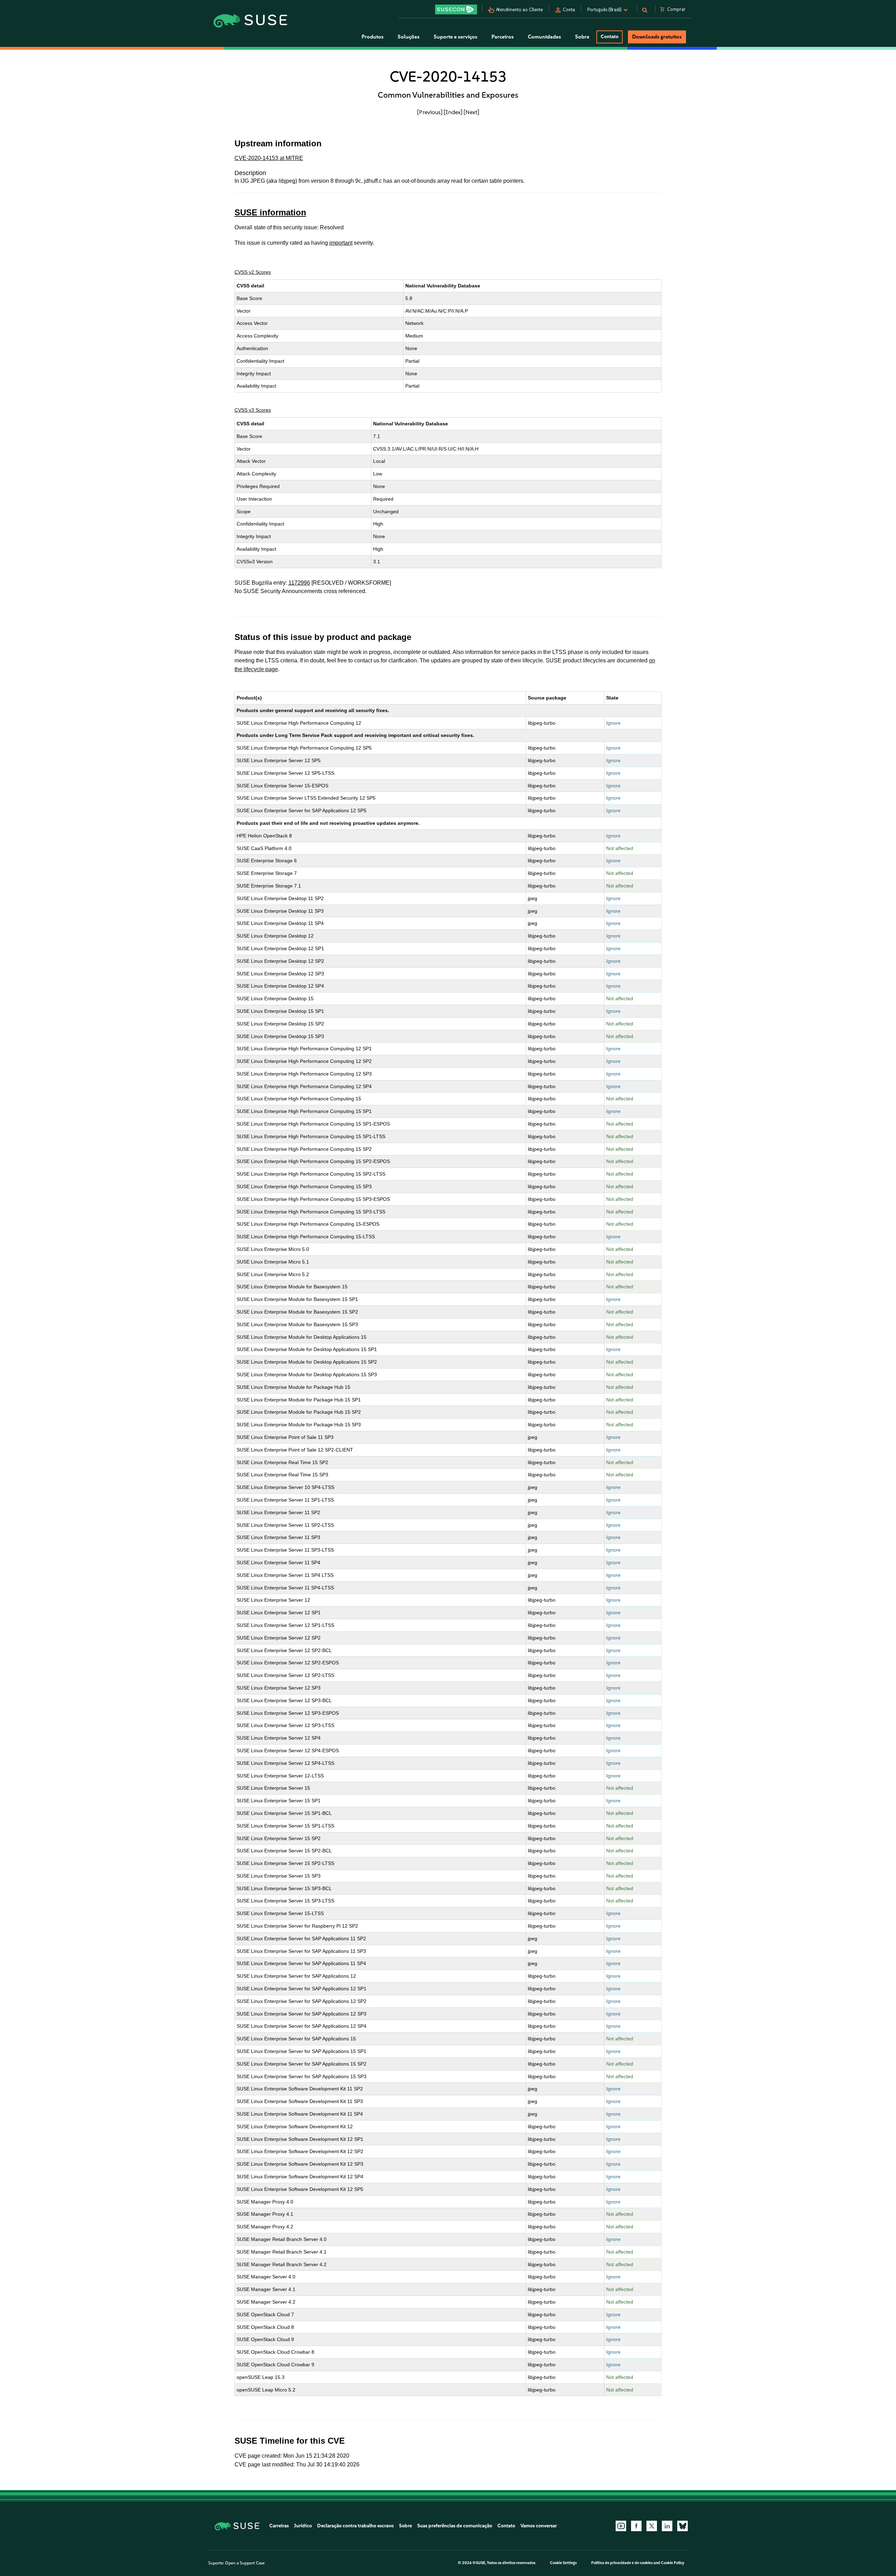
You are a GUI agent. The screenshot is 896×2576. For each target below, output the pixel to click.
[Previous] (430, 112)
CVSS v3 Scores (253, 410)
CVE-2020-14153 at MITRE (269, 158)
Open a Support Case (245, 2563)
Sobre (405, 2526)
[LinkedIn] (667, 2526)
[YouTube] (621, 2526)
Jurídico (303, 2526)
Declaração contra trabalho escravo (355, 2526)
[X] (652, 2526)
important (341, 243)
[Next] (471, 112)
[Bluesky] (682, 2526)
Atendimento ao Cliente (519, 10)
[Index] (453, 112)
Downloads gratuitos (657, 37)
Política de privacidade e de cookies (622, 2563)
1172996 (299, 583)
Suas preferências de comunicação (455, 2526)
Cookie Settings (563, 2563)
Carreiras (279, 2526)
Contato (610, 37)
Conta (569, 10)
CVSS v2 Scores (253, 272)
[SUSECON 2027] (456, 9)
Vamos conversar (539, 2526)
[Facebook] (636, 2526)
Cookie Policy (673, 2563)
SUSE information (270, 212)
